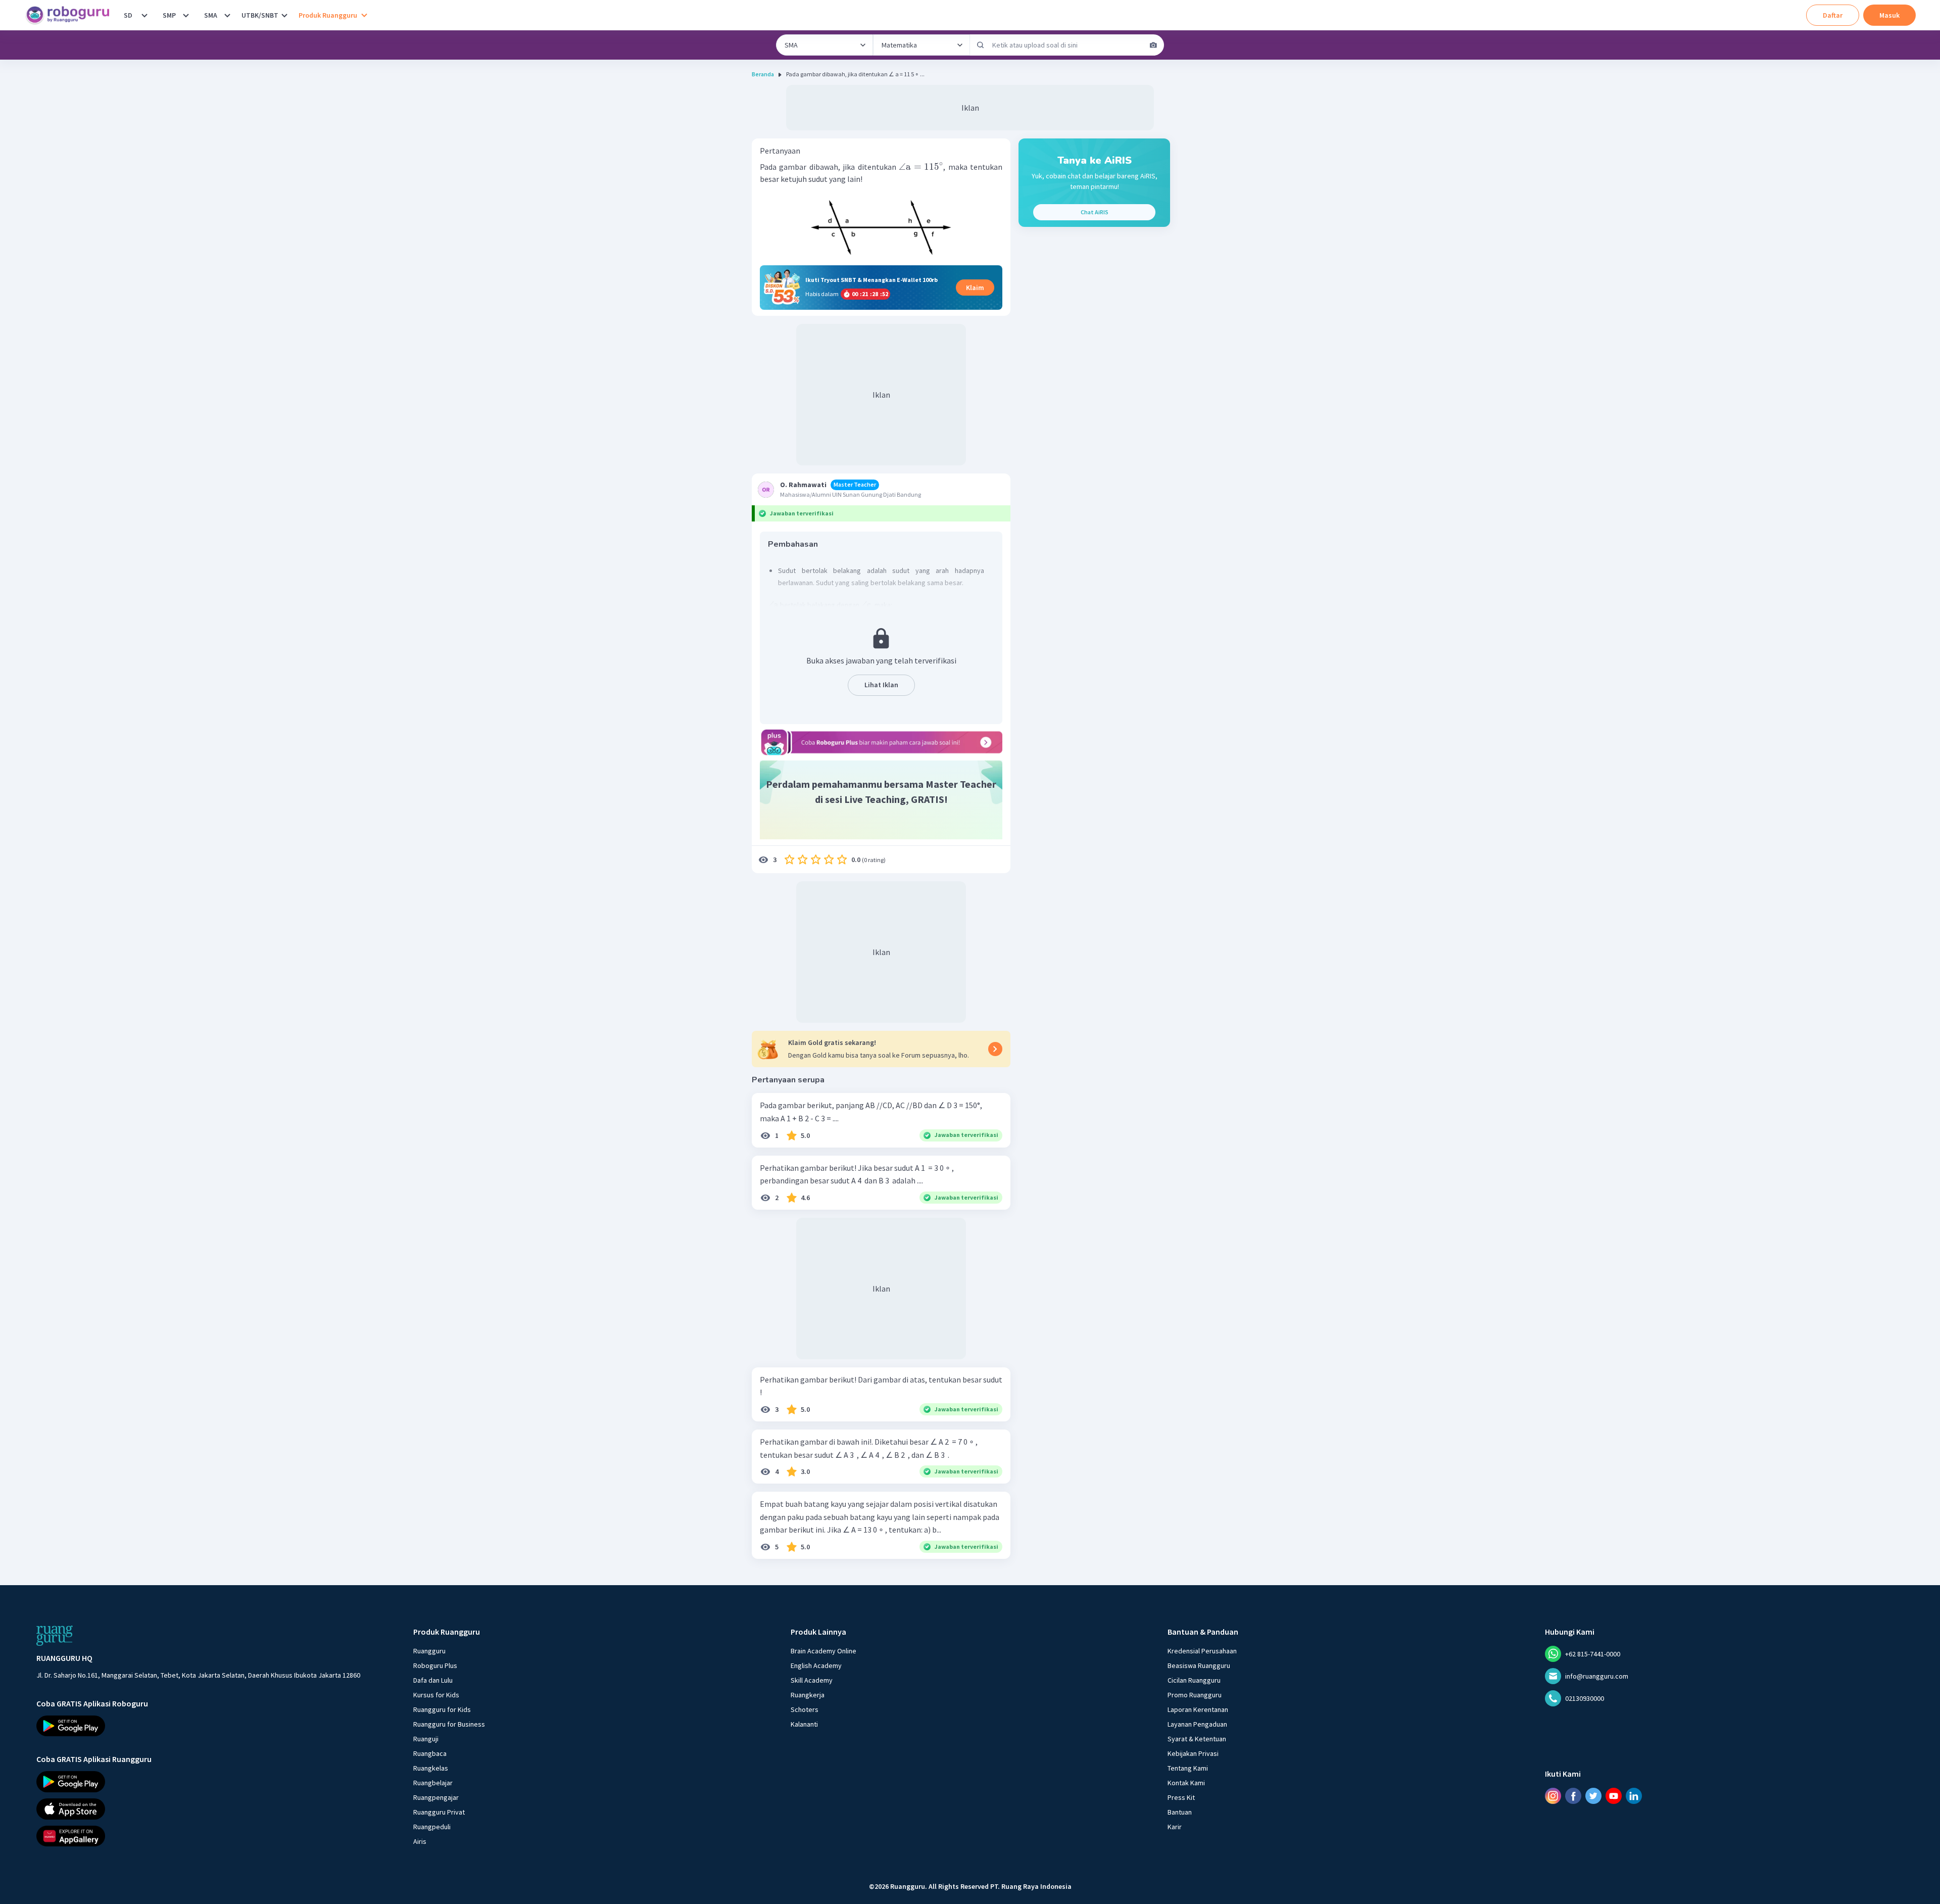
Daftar (1833, 15)
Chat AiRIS (1095, 212)
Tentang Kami (1188, 1768)
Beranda (763, 74)
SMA (211, 15)
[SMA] (227, 15)
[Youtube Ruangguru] (1614, 1796)
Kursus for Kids (436, 1695)
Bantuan (1180, 1812)
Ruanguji (426, 1739)
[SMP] (186, 15)
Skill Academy (812, 1680)
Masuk (1889, 15)
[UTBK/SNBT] (284, 15)
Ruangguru (429, 1651)
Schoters (805, 1709)
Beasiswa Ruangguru (1199, 1665)
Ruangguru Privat (439, 1812)
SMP (169, 15)
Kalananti (804, 1724)
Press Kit (1181, 1797)
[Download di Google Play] (198, 1726)
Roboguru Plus (435, 1665)
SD (128, 15)
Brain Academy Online (823, 1651)
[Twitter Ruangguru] (1593, 1796)
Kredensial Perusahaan (1202, 1651)
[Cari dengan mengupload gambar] (1153, 45)
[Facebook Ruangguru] (1573, 1796)
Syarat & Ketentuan (1197, 1739)
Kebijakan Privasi (1193, 1753)
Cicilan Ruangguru (1194, 1680)
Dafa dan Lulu (433, 1680)
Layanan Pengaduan (1197, 1724)
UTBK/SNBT (260, 15)
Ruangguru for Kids (442, 1709)
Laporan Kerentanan (1198, 1709)
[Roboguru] (71, 15)
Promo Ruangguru (1195, 1695)
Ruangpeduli (432, 1827)
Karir (1175, 1827)
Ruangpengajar (436, 1797)
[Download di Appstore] (198, 1809)
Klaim (975, 288)
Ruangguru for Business (449, 1724)
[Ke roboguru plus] (881, 742)
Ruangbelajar (433, 1783)
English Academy (816, 1665)
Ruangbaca (430, 1753)
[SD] (144, 15)
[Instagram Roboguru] (1553, 1796)
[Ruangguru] (55, 1636)
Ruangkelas (431, 1768)
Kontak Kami (1186, 1783)
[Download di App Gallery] (198, 1836)
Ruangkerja (808, 1695)
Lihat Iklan (881, 685)
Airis (420, 1841)
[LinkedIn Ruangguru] (1634, 1796)
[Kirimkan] (981, 45)
